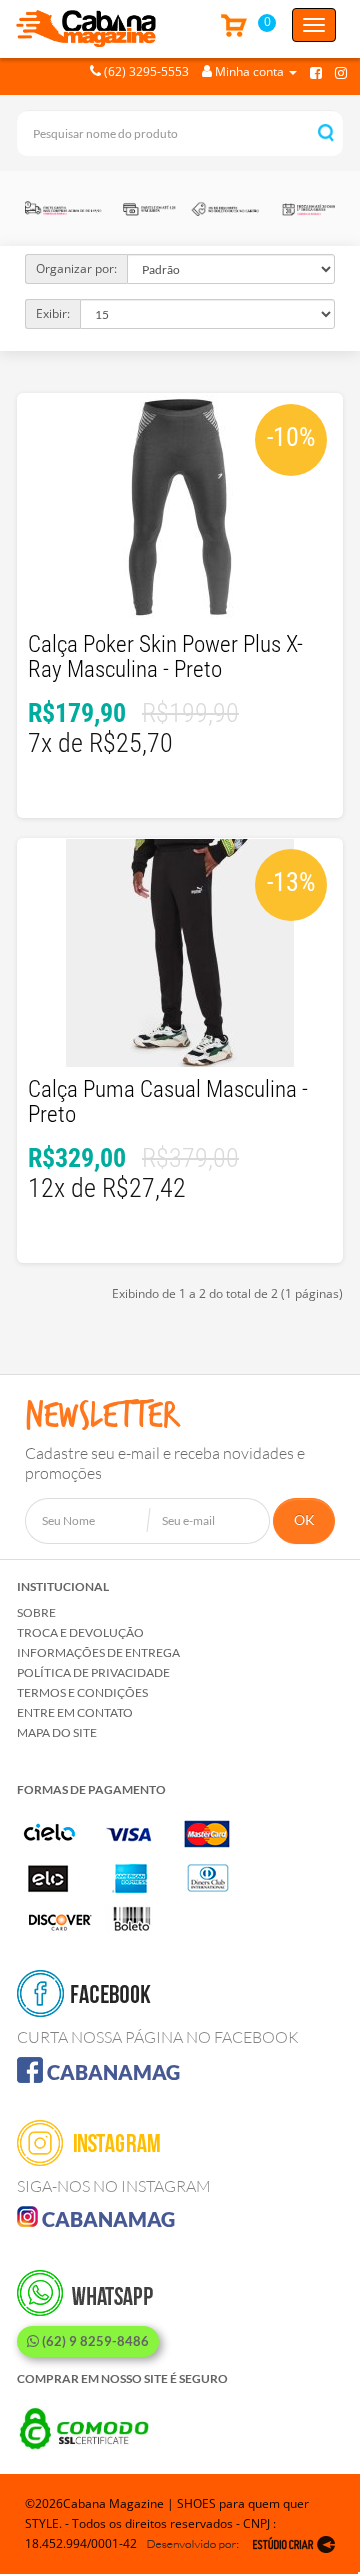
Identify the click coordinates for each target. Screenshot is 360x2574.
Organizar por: (76, 268)
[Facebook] (316, 71)
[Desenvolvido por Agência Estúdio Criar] (241, 2544)
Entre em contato (75, 1712)
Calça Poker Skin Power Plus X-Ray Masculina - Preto (165, 657)
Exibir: (53, 313)
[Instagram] (341, 71)
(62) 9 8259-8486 (94, 2341)
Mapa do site (57, 1732)
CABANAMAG (111, 2072)
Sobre (36, 1612)
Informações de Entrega (98, 1652)
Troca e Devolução (80, 1632)
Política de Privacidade (93, 1672)
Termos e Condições (82, 1692)
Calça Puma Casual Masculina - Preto (168, 1102)
